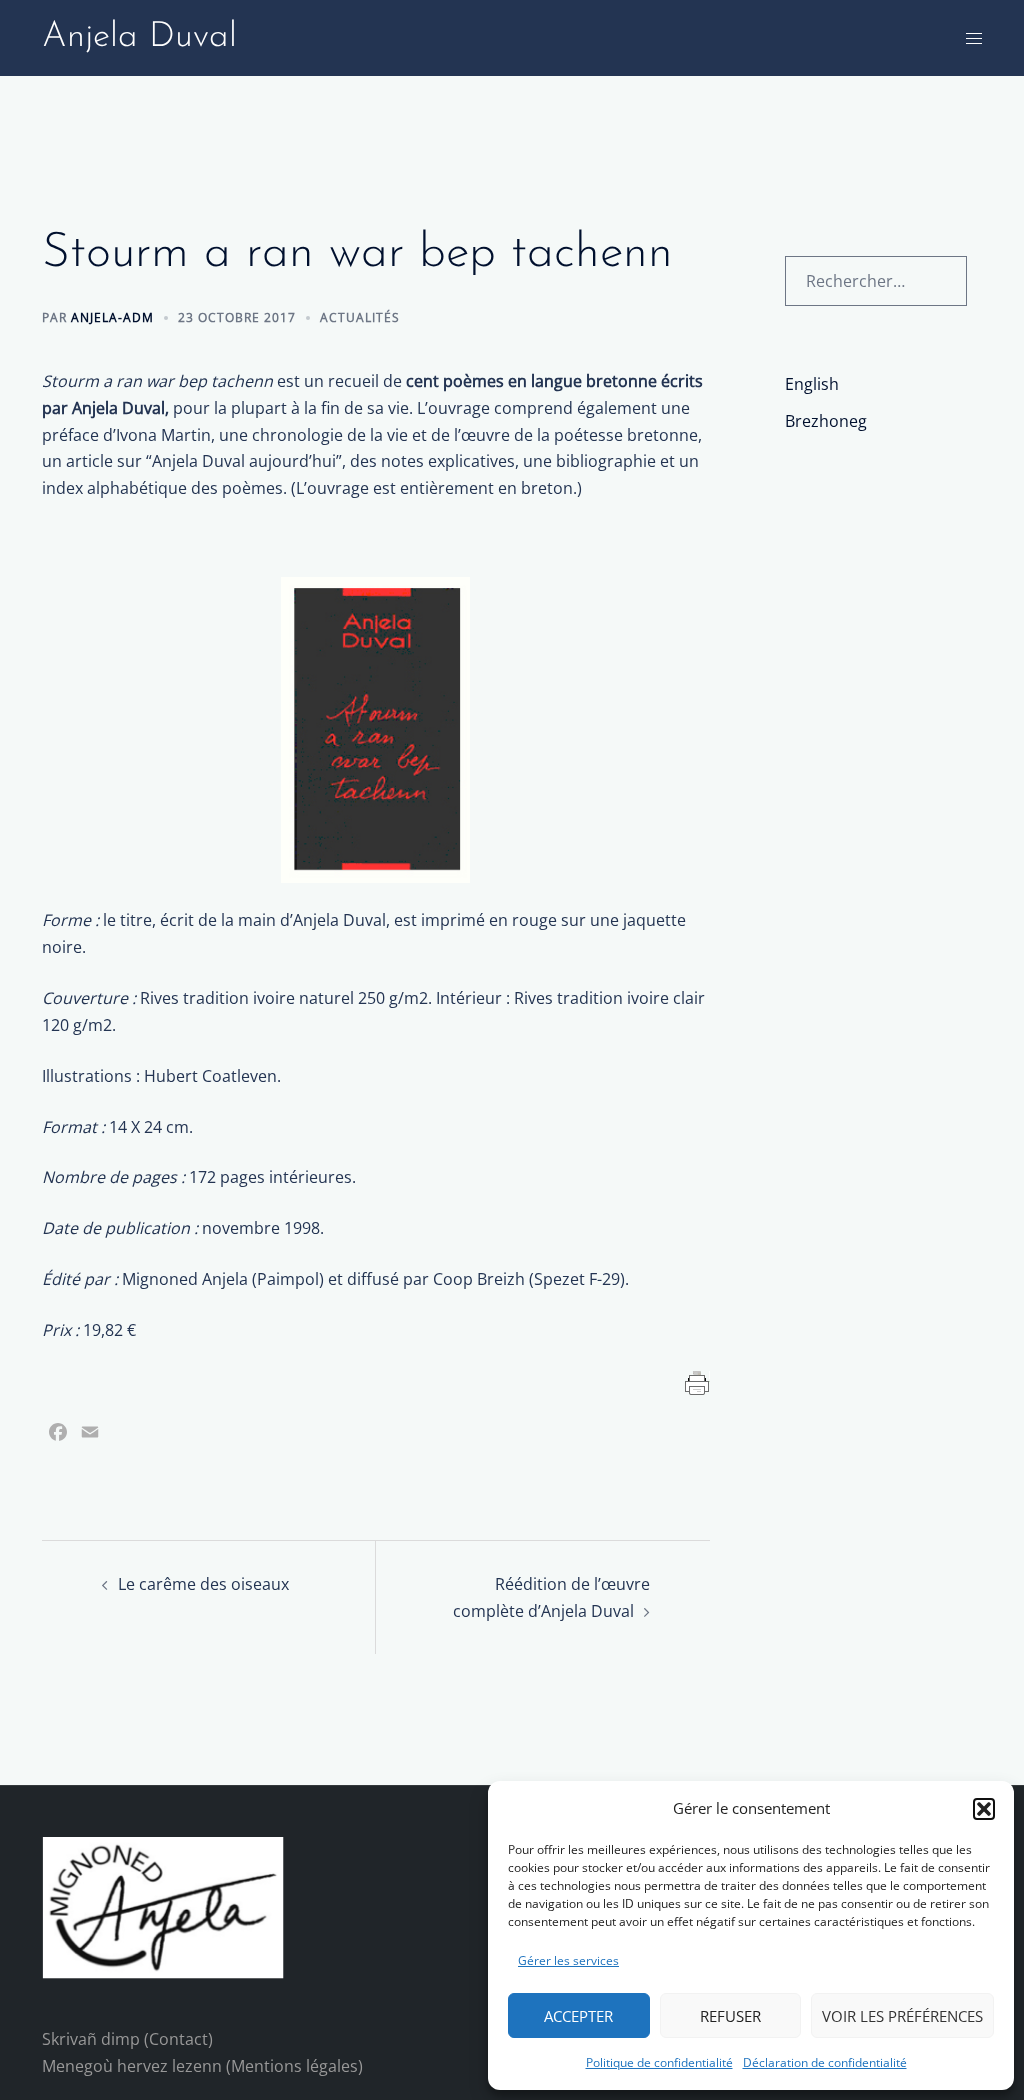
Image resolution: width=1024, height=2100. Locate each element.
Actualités (360, 317)
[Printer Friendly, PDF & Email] (697, 1381)
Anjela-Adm (112, 317)
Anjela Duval (139, 37)
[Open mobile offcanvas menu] (974, 38)
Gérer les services (568, 1960)
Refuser (730, 2016)
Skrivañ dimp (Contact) (127, 2039)
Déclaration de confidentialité (825, 2062)
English (812, 384)
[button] (984, 1809)
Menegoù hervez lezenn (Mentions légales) (202, 2066)
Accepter (578, 2016)
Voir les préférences (902, 2016)
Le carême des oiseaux (203, 1584)
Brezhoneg (826, 421)
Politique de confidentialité (659, 2062)
